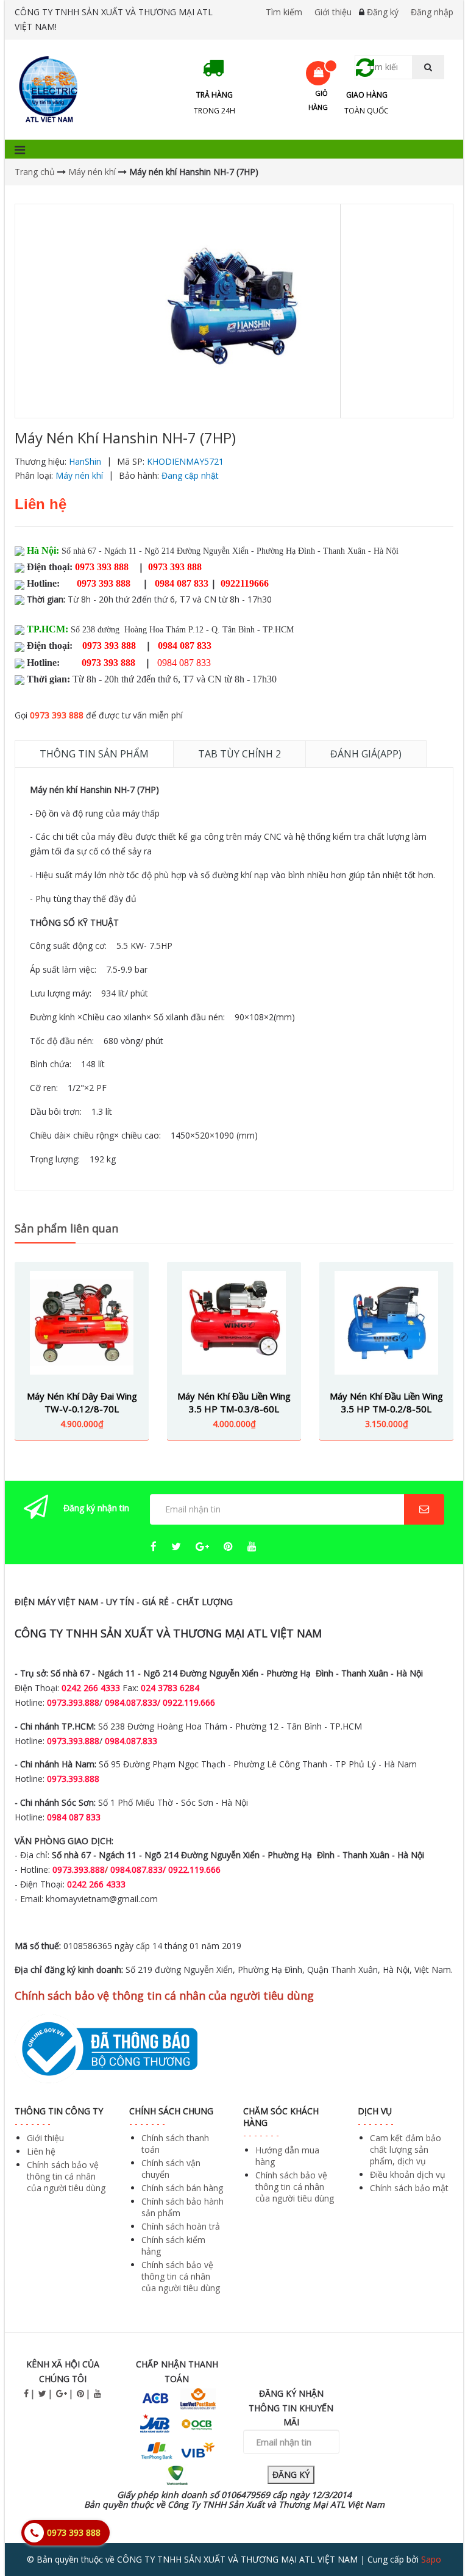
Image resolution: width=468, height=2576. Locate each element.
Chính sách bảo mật (409, 2188)
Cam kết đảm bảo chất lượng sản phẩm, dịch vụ (406, 2149)
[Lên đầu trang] (434, 2533)
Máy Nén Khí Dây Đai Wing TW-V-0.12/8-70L (82, 1402)
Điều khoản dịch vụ (408, 2174)
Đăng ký (383, 12)
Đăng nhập (432, 12)
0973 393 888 (57, 715)
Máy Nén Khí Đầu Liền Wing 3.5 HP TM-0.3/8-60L (234, 1402)
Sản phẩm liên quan (66, 1228)
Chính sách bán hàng (182, 2188)
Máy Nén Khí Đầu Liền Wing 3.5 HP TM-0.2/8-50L (386, 1402)
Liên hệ (41, 2151)
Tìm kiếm (284, 12)
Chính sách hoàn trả (181, 2226)
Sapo (431, 2559)
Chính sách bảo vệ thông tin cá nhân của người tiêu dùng (66, 2176)
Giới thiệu (333, 12)
